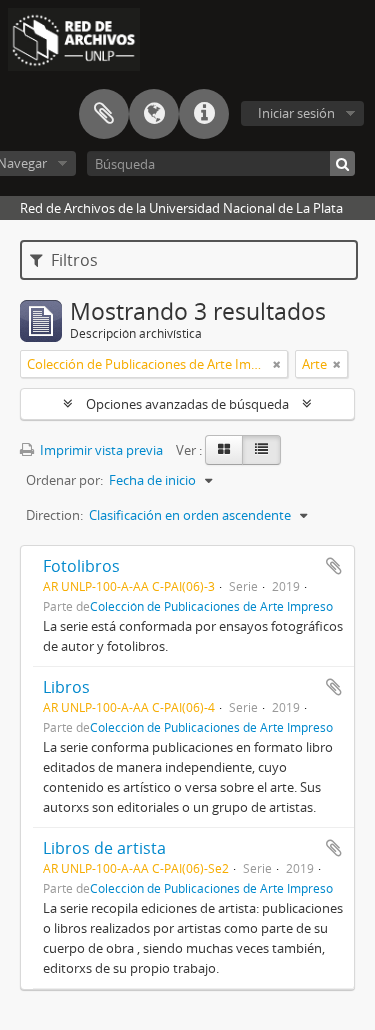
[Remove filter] (277, 364)
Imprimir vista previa (100, 450)
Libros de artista (104, 848)
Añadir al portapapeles (334, 566)
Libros (66, 687)
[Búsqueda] (342, 163)
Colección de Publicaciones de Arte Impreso (211, 606)
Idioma (154, 114)
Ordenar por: (64, 480)
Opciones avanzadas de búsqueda (187, 404)
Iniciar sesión (296, 113)
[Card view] (224, 450)
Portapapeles (104, 114)
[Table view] (261, 450)
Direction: (54, 515)
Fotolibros (81, 566)
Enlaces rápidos (204, 114)
